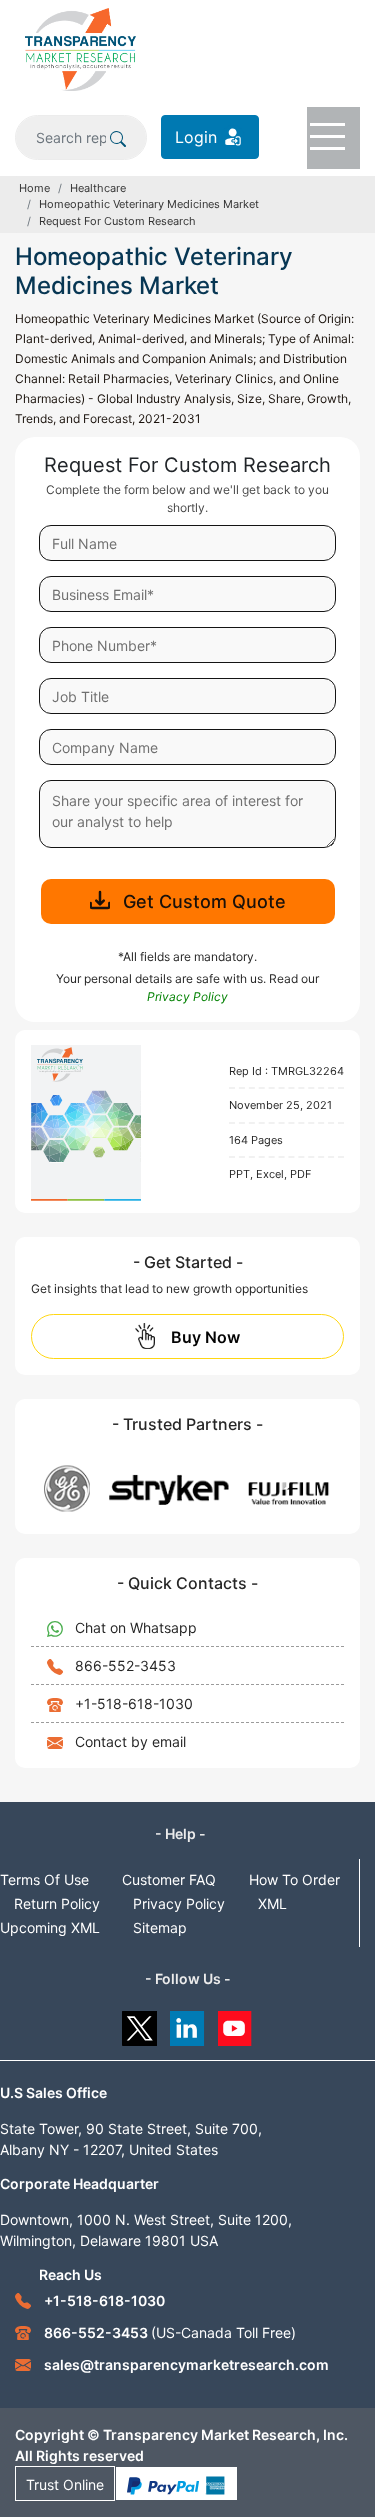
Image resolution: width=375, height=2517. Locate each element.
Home (34, 188)
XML (272, 1903)
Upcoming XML (50, 1927)
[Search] (118, 137)
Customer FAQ (169, 1879)
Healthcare (98, 188)
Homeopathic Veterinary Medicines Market (149, 204)
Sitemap (160, 1927)
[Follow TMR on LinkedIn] (187, 2023)
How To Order (294, 1879)
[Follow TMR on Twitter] (139, 2023)
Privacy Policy (179, 1903)
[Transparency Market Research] (80, 48)
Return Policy (57, 1903)
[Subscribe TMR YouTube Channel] (235, 2023)
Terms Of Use (44, 1879)
